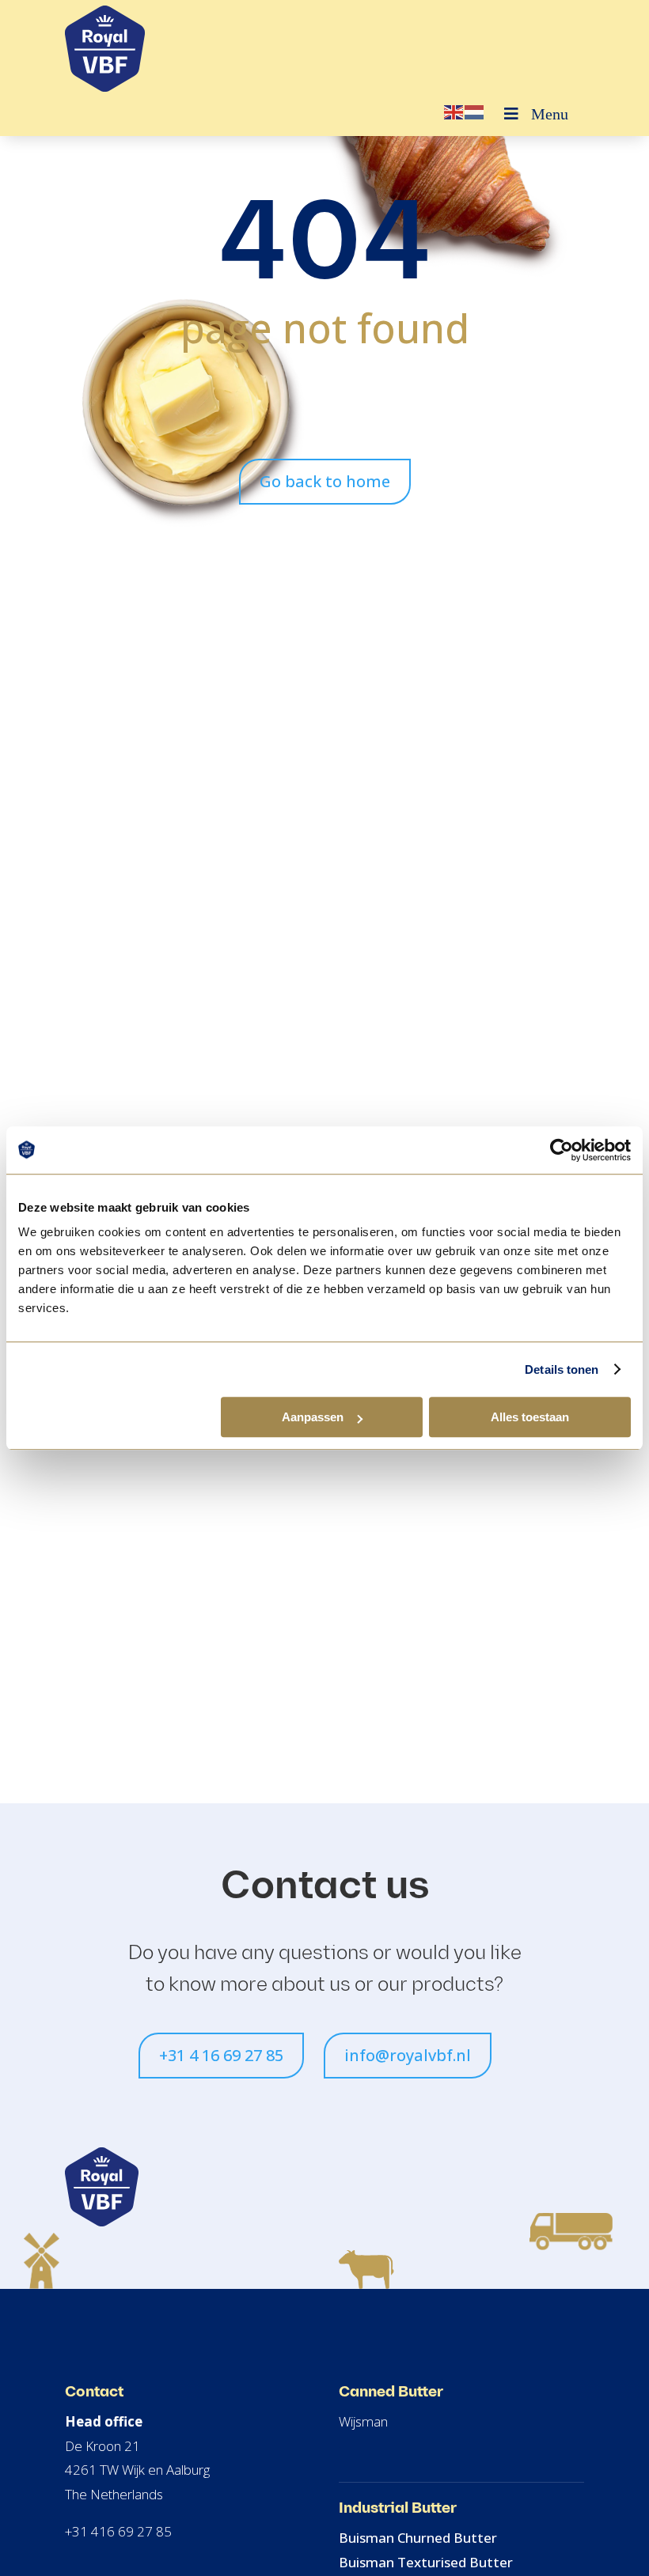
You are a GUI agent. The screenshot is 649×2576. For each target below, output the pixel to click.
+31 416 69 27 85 (118, 2531)
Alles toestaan (530, 1417)
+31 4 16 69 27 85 (221, 2055)
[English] (454, 111)
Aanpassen (313, 1417)
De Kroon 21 (102, 2446)
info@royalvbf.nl (408, 2055)
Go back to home (325, 481)
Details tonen (562, 1369)
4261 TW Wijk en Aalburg (137, 2470)
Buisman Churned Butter (418, 2538)
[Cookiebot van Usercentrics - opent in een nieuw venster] (562, 1150)
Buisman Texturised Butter (426, 2562)
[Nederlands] (475, 111)
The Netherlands (114, 2494)
